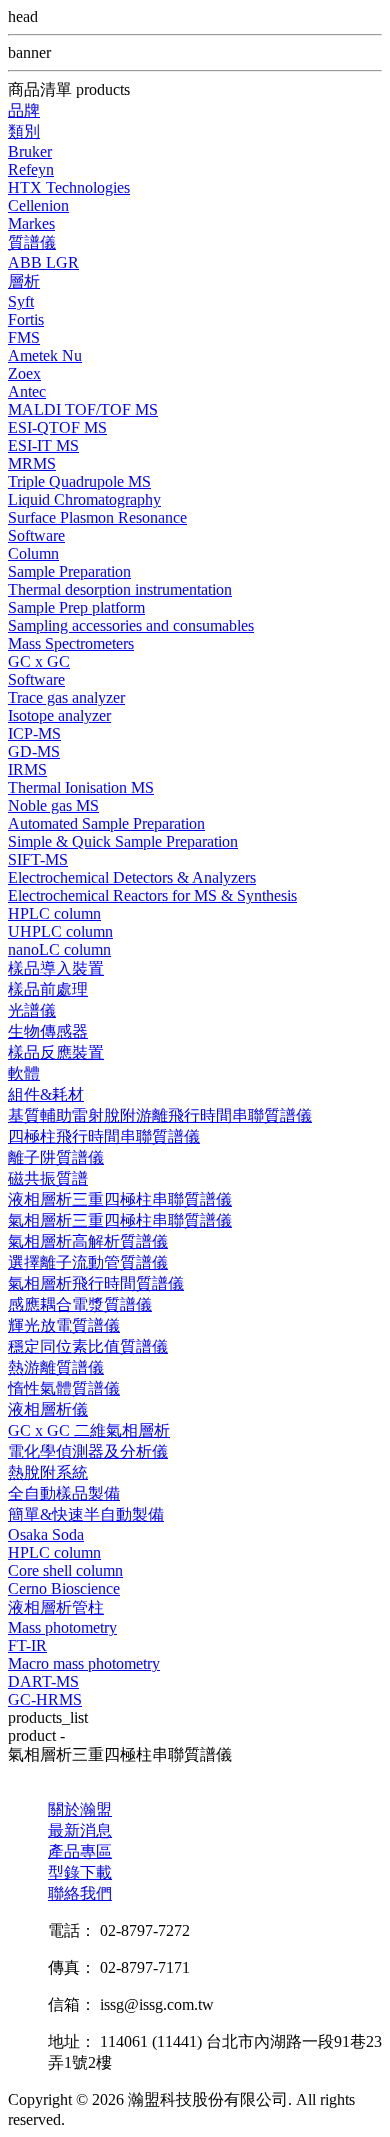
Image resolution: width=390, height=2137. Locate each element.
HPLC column (54, 913)
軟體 (24, 1073)
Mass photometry (62, 1627)
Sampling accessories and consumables (131, 625)
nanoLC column (59, 949)
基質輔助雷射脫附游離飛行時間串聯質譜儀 (160, 1115)
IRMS (27, 769)
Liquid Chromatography (84, 499)
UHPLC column (60, 931)
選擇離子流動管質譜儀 (88, 1262)
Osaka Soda (46, 1534)
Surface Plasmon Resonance (97, 517)
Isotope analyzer (59, 715)
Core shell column (65, 1570)
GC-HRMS (45, 1699)
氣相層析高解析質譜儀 (88, 1241)
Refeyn (31, 169)
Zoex (24, 373)
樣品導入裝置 (56, 968)
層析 (24, 281)
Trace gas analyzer (66, 697)
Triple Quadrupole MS (79, 481)
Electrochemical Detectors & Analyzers (132, 877)
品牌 (24, 110)
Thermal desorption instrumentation (120, 589)
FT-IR (27, 1645)
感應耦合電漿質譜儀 (80, 1304)
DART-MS (43, 1681)
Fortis (26, 319)
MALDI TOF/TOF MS (83, 409)
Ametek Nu (45, 355)
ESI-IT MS (43, 445)
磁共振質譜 (48, 1178)
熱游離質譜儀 (56, 1367)
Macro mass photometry (84, 1663)
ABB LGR (43, 262)
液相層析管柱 (56, 1607)
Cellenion (38, 205)
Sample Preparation (69, 571)
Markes (31, 223)
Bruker (30, 151)
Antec (27, 391)
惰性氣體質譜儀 (64, 1388)
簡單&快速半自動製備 (86, 1514)
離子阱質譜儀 (56, 1157)
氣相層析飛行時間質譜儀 (96, 1283)
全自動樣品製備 (64, 1493)
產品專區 (80, 1851)
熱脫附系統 (48, 1472)
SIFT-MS (38, 859)
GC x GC (39, 661)
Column (33, 553)
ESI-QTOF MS (57, 427)
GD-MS (34, 751)
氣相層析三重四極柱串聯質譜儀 (120, 1220)
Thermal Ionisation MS (81, 787)
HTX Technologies (69, 187)
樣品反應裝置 (56, 1052)
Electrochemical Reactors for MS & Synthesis (152, 895)
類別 (24, 131)
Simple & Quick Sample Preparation (123, 841)
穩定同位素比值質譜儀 (88, 1346)
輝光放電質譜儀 (64, 1325)
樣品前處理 (48, 989)
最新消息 (80, 1830)
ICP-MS (34, 733)
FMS (24, 337)
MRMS (32, 463)
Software (36, 535)
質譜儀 (32, 242)
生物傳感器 (48, 1031)
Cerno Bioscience (64, 1588)
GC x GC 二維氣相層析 (89, 1430)
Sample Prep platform (76, 607)
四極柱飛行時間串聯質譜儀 (104, 1136)
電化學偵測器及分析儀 (88, 1451)
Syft (21, 301)
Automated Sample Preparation (106, 823)
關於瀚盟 (80, 1809)
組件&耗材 (46, 1094)
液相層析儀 (48, 1409)
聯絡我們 (80, 1893)
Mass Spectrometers (71, 643)
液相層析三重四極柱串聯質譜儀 (120, 1199)
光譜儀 (32, 1010)
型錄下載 (80, 1872)
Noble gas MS (53, 805)
